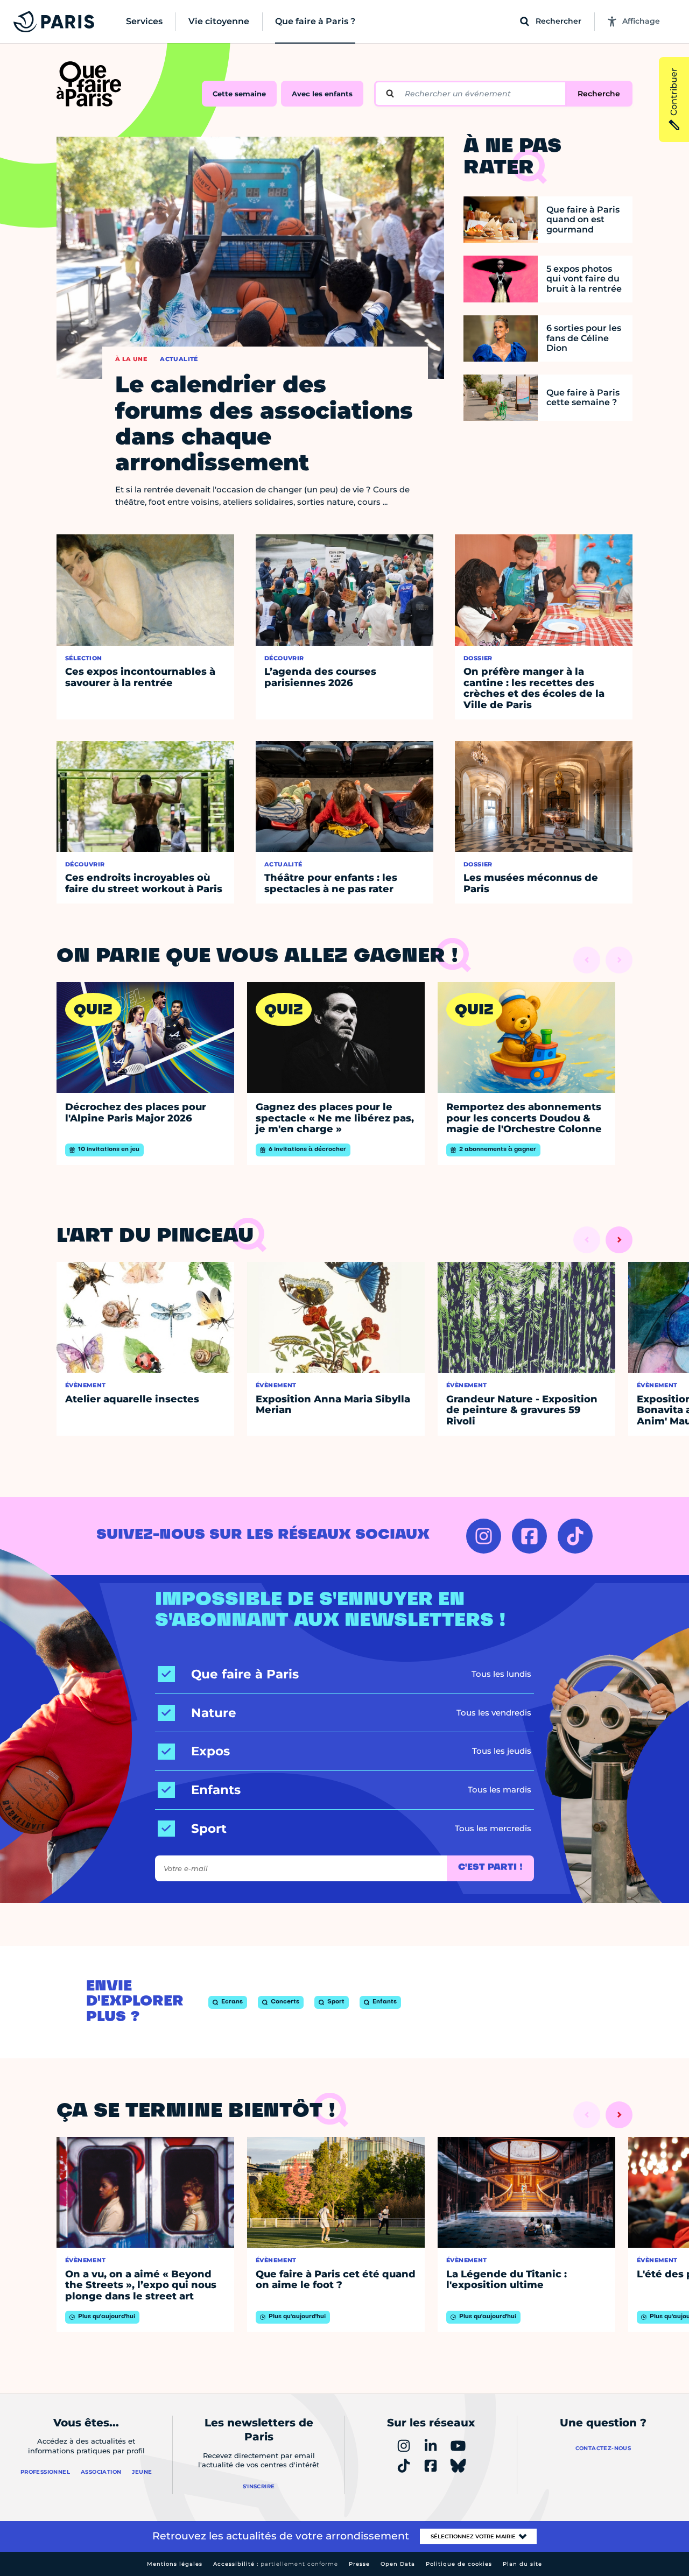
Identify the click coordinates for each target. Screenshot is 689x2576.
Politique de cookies (459, 2564)
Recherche (599, 94)
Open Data (398, 2564)
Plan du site (522, 2564)
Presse (359, 2564)
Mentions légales (175, 2564)
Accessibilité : (276, 2564)
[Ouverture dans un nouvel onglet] (484, 1536)
